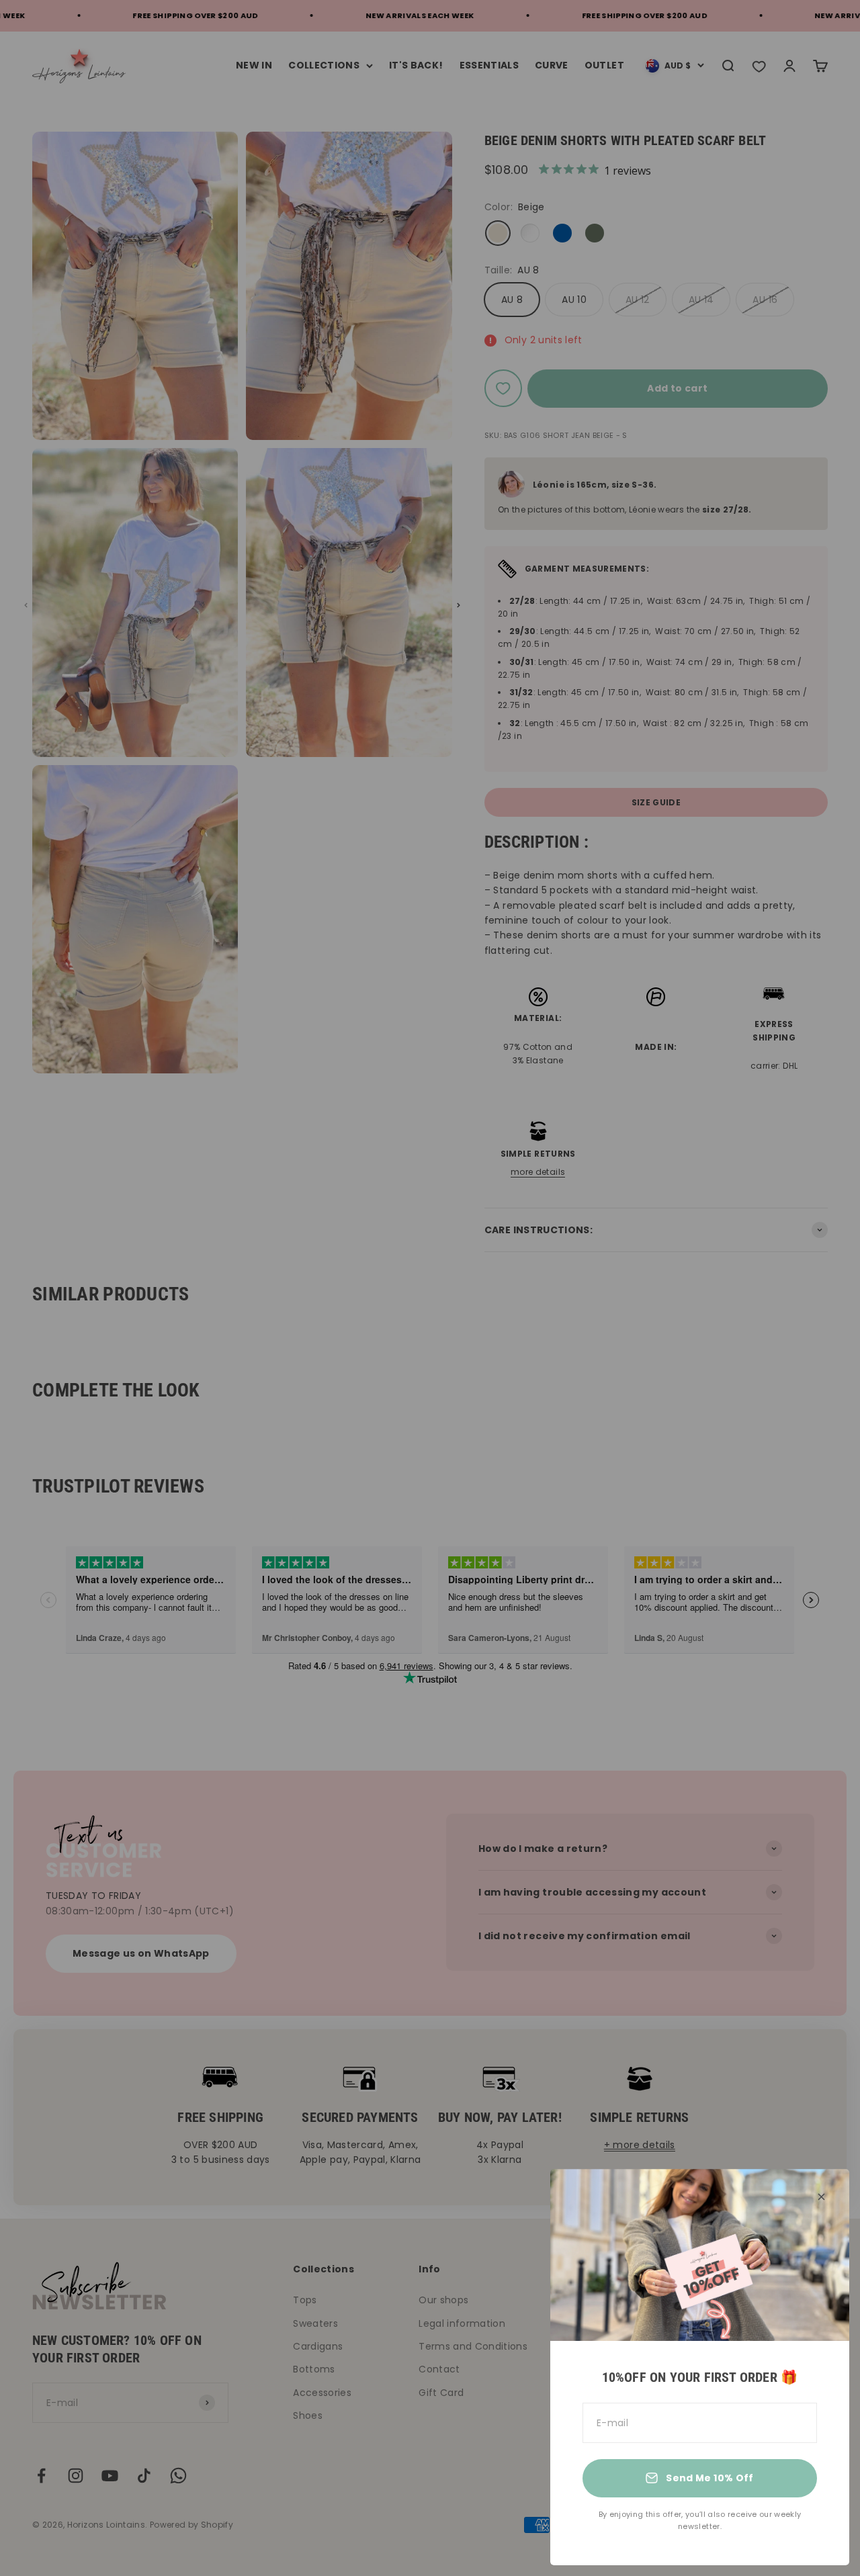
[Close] (821, 2197)
